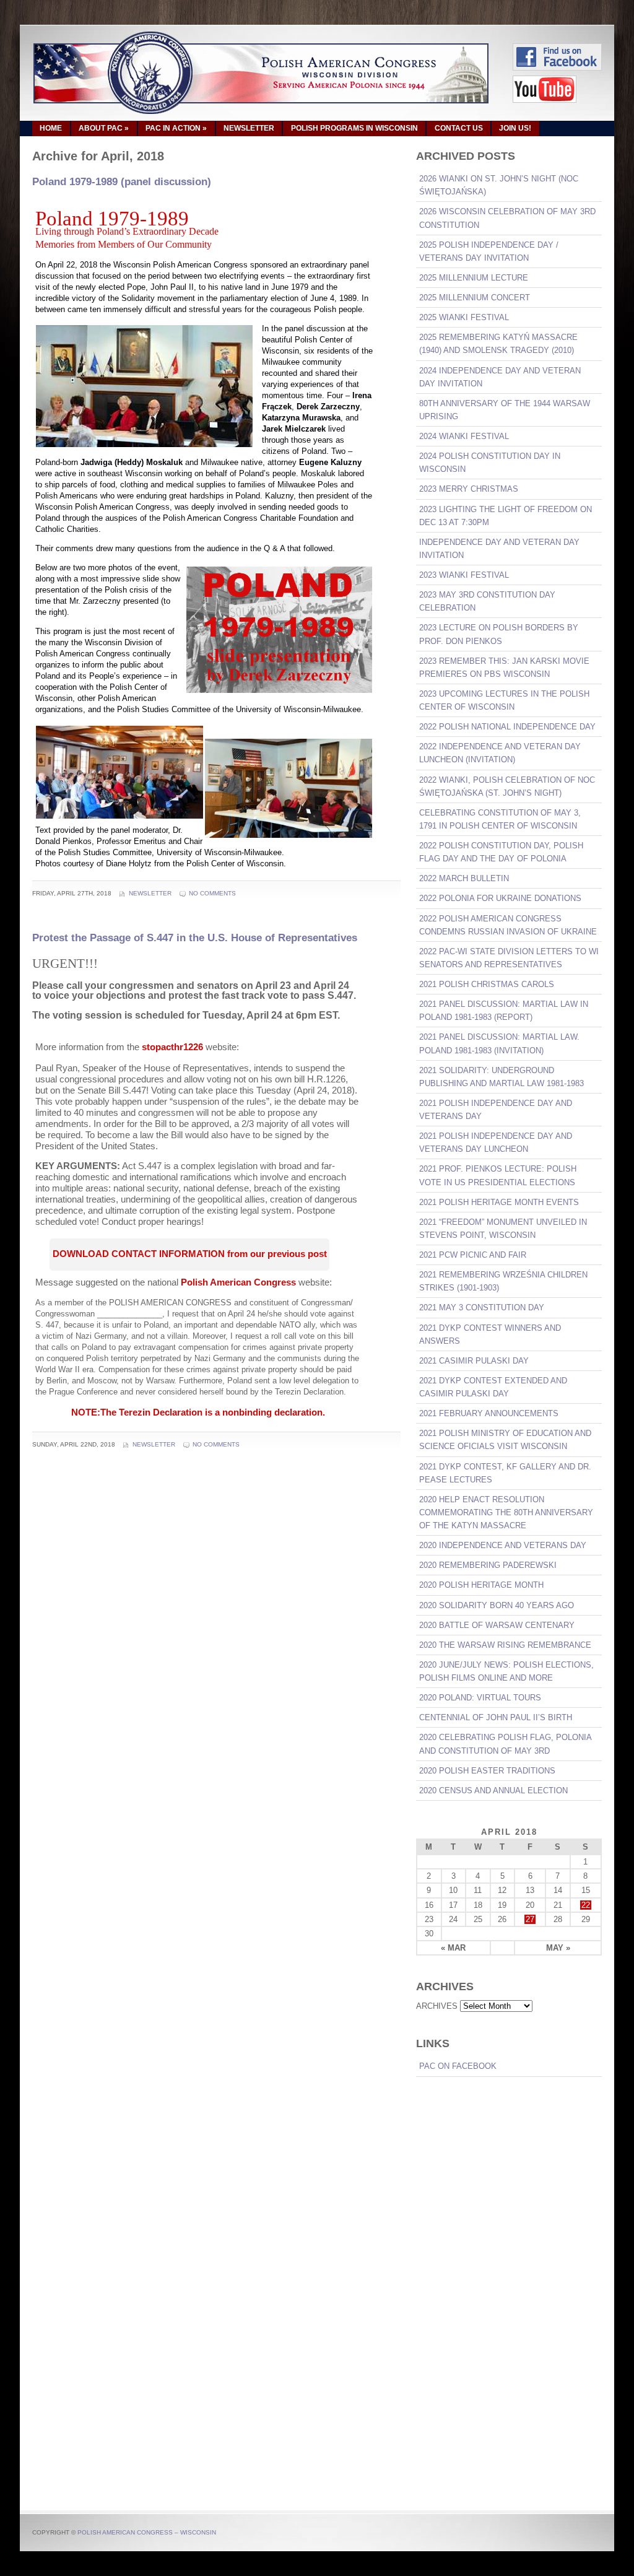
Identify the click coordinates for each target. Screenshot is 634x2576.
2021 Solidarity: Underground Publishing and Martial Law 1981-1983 (502, 1077)
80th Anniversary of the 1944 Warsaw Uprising (505, 410)
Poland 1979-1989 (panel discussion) (122, 182)
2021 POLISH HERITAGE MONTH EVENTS (499, 1202)
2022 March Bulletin (464, 878)
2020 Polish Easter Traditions (487, 1771)
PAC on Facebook (458, 2066)
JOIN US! (515, 128)
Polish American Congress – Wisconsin (147, 2532)
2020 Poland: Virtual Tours (480, 1698)
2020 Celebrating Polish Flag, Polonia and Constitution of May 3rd (506, 1744)
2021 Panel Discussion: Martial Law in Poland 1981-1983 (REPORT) (504, 1011)
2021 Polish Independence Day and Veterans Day (496, 1110)
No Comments (212, 893)
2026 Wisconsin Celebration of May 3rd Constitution (507, 218)
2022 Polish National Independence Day (507, 727)
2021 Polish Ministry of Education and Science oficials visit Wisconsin (505, 1440)
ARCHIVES (437, 2006)
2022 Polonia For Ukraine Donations (500, 898)
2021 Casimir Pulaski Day (474, 1361)
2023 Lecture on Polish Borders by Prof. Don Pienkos (499, 634)
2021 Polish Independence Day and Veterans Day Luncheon (496, 1142)
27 (530, 1919)
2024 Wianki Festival (464, 436)
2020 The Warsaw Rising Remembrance (505, 1645)
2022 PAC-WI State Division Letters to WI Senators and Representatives (509, 958)
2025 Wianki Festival (464, 317)
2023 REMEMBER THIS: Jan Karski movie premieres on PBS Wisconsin (504, 668)
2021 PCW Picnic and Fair (473, 1255)
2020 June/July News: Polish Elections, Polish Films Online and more (506, 1671)
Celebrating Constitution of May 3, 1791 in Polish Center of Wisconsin (500, 819)
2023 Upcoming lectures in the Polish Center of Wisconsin (504, 700)
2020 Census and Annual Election (493, 1791)
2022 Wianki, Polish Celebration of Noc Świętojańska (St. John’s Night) (507, 786)
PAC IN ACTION (176, 128)
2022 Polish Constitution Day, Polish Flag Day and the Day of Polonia (501, 852)
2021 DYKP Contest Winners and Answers (490, 1334)
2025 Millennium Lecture (474, 278)
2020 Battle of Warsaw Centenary (497, 1625)
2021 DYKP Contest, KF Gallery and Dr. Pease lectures (505, 1473)
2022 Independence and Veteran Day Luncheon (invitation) (500, 753)
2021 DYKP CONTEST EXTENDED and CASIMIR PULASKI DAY (493, 1387)
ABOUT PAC (104, 128)
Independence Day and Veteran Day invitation (499, 549)
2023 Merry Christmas (469, 489)
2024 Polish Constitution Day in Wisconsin (490, 463)
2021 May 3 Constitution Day (482, 1308)
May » (558, 1948)
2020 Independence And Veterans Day (503, 1545)
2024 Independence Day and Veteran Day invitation (500, 377)
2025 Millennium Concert (475, 298)
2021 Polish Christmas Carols (487, 984)
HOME (51, 128)
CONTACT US (459, 128)
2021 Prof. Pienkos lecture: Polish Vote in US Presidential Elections (498, 1175)
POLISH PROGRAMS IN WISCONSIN (354, 128)
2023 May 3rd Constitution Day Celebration (487, 601)
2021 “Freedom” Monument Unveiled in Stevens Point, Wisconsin (503, 1229)
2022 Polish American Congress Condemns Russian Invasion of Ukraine (508, 925)
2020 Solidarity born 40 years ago (497, 1605)
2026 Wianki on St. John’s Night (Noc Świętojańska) (499, 185)
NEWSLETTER (249, 128)
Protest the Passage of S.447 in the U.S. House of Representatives (195, 938)
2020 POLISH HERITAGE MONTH (481, 1585)
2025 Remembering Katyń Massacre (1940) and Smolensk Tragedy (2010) (498, 344)
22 (586, 1905)
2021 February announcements (489, 1413)
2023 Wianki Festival (464, 575)
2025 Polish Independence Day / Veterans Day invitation (489, 251)
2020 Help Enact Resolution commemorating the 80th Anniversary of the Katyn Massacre (506, 1512)
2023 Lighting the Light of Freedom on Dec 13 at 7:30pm (506, 516)
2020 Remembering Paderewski (488, 1565)
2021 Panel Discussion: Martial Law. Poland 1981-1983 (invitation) (499, 1043)
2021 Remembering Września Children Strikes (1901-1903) (503, 1281)
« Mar (453, 1948)
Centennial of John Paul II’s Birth (496, 1717)
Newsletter (150, 893)
